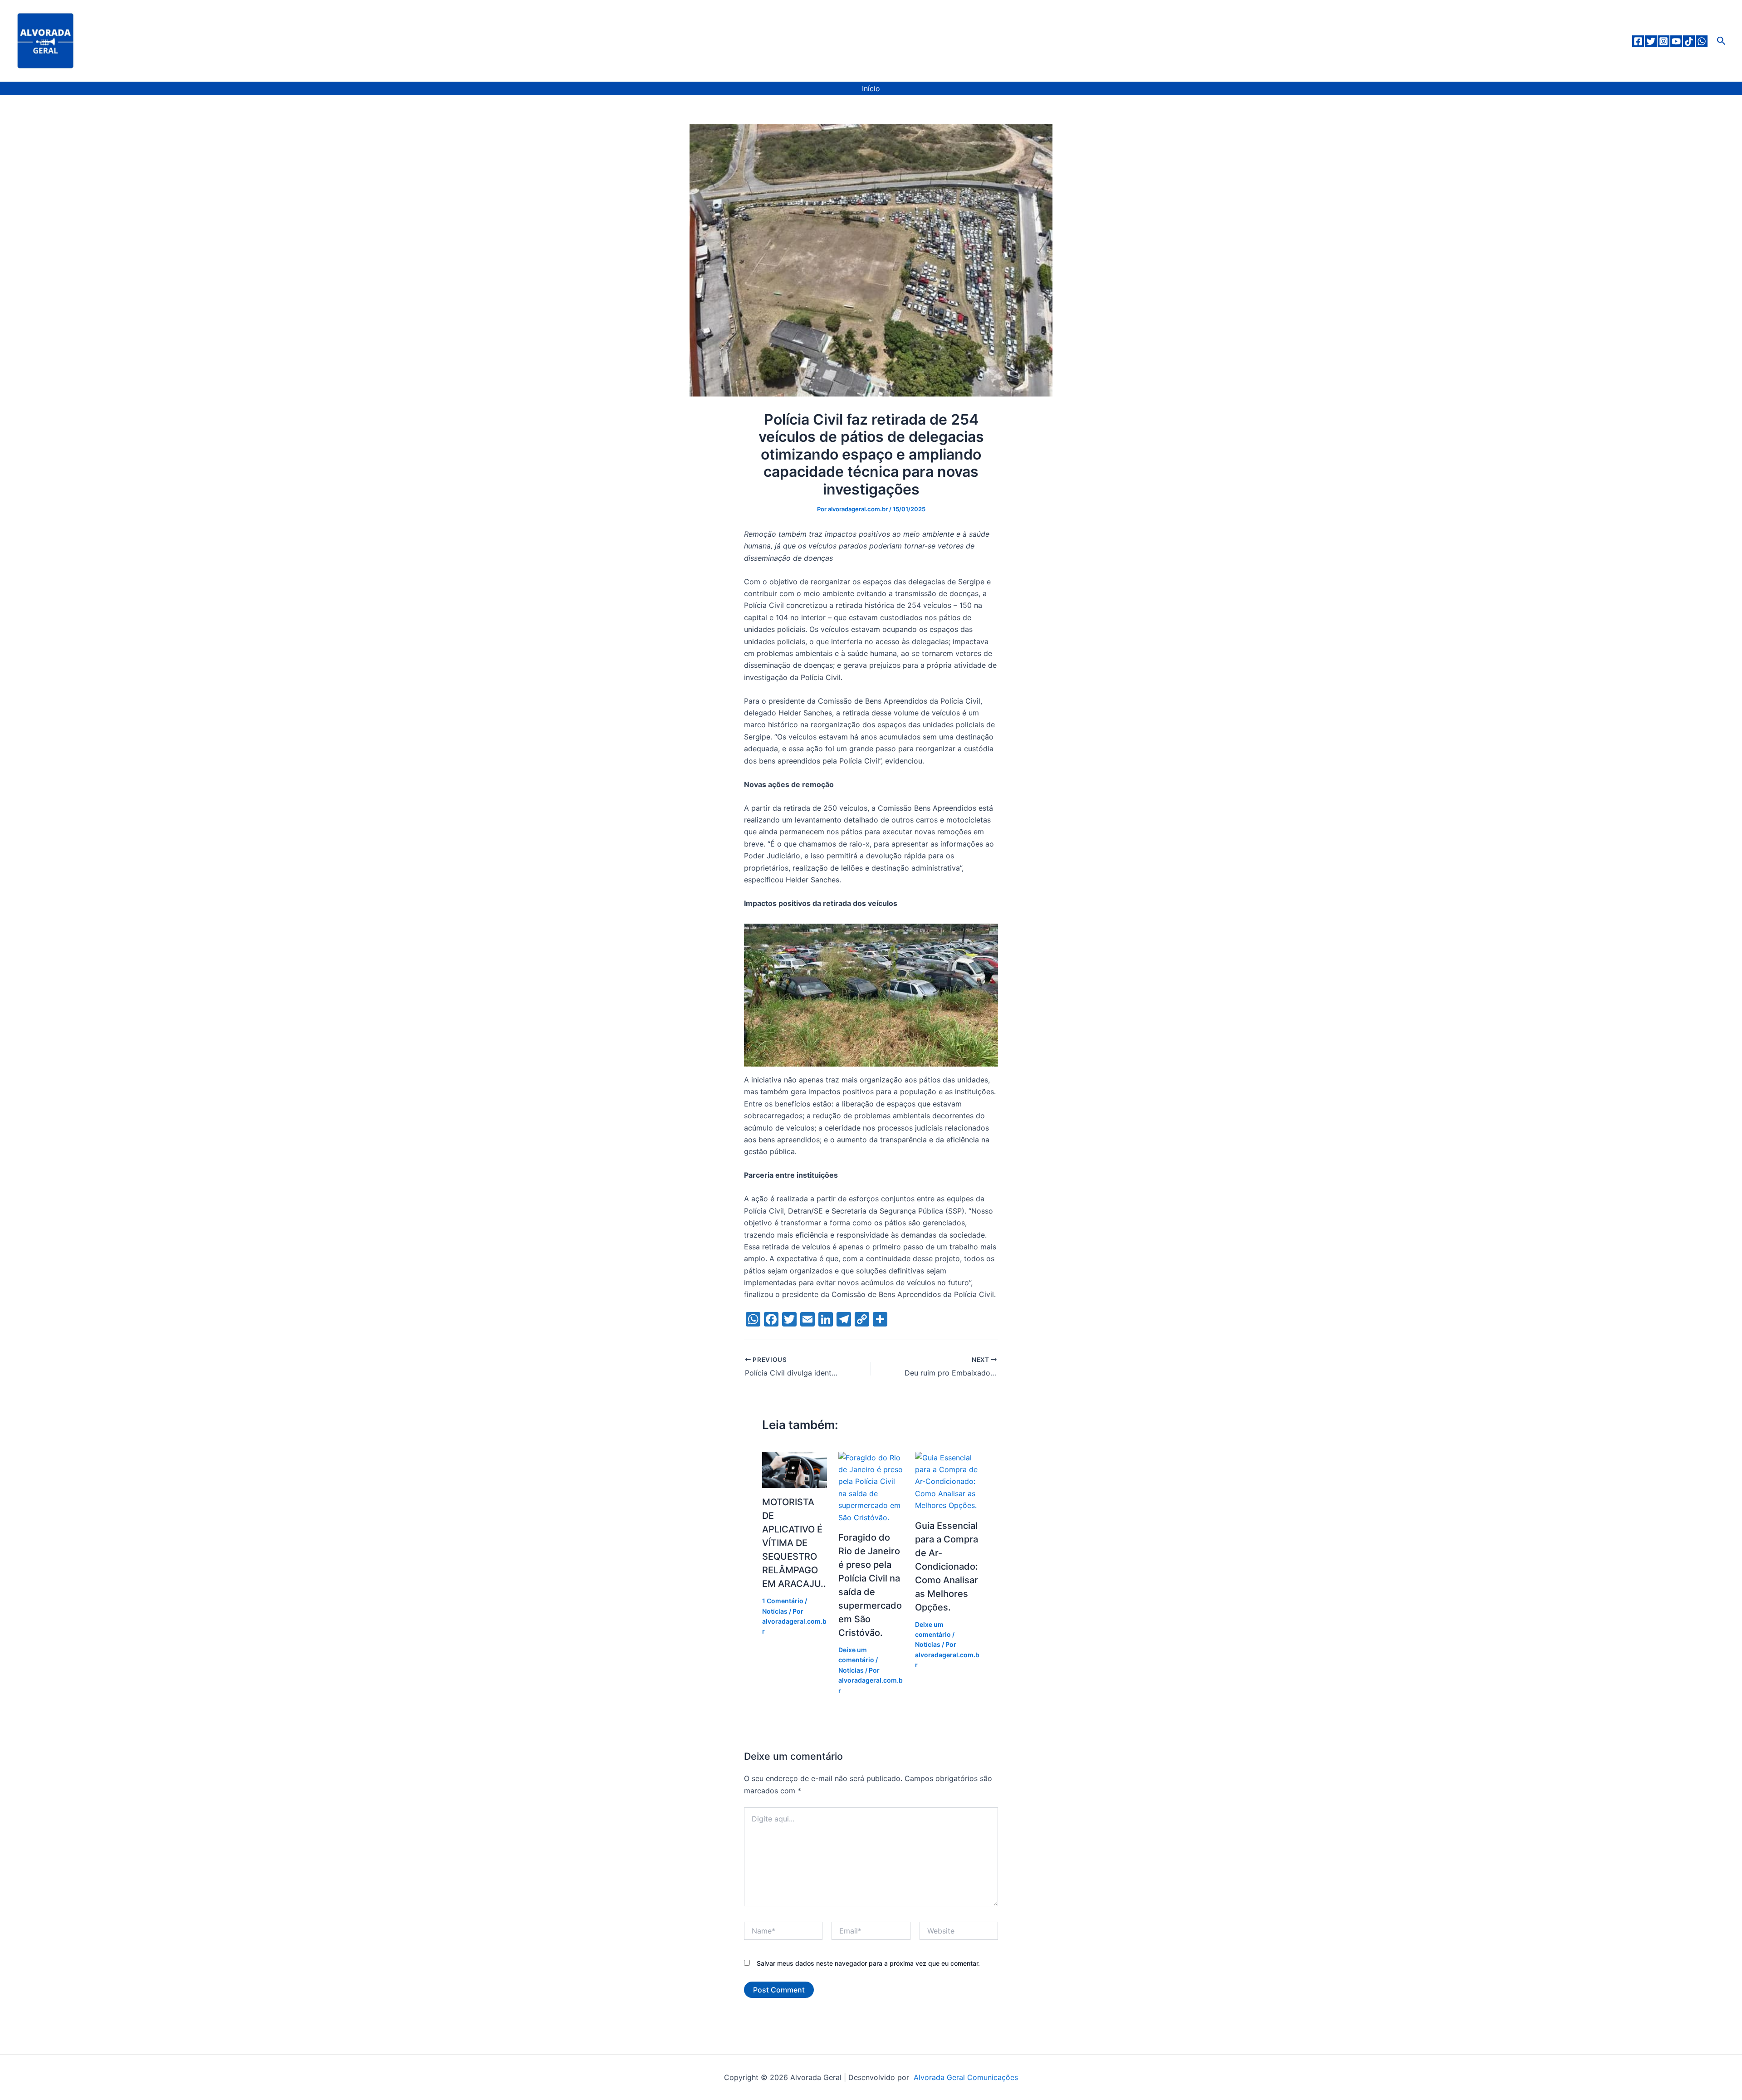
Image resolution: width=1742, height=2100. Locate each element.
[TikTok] (1689, 41)
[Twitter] (1651, 41)
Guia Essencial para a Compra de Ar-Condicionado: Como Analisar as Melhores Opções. (947, 1566)
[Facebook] (1638, 41)
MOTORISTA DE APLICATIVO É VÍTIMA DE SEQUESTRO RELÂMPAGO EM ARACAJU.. (794, 1543)
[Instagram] (1664, 41)
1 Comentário (783, 1601)
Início (871, 88)
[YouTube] (1676, 41)
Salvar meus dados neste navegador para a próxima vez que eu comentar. (868, 1963)
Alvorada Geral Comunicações (965, 2077)
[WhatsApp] (1702, 41)
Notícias (775, 1611)
